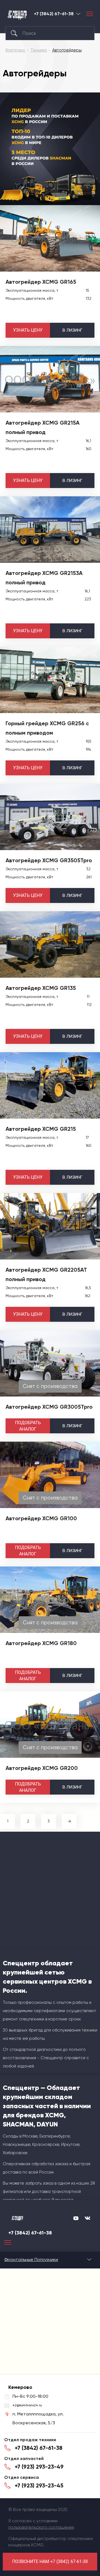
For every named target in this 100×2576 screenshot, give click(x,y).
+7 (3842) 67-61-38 (54, 14)
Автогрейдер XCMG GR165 (41, 282)
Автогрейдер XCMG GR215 (41, 1129)
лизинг (72, 330)
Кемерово (78, 14)
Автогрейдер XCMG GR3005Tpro (49, 1407)
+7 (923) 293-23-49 (39, 2467)
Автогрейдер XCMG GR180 (41, 1643)
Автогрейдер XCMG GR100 (41, 1518)
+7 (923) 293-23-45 (39, 2485)
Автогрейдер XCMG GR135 (41, 988)
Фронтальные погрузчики (31, 2259)
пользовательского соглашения (41, 2527)
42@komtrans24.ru (27, 2405)
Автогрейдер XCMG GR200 (42, 1768)
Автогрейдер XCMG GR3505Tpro (49, 860)
